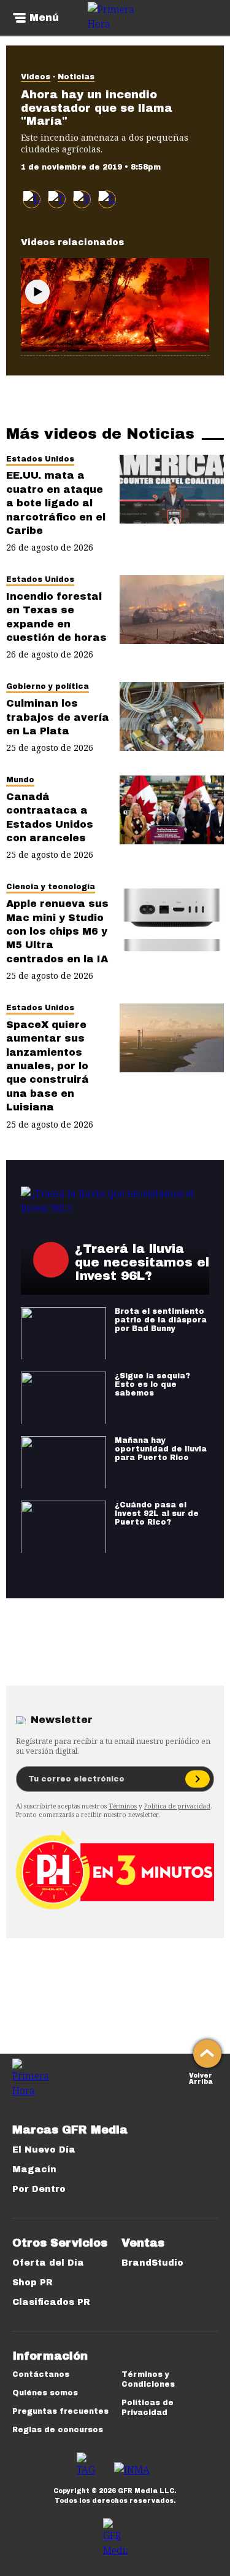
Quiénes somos (45, 2393)
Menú (44, 18)
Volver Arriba (201, 2077)
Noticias (76, 77)
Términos (123, 1806)
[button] (57, 199)
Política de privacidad (177, 1806)
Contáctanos (41, 2374)
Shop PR (33, 2283)
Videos (36, 77)
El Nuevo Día (44, 2150)
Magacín (34, 2170)
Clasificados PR (51, 2302)
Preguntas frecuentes (60, 2411)
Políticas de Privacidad (148, 2408)
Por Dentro (39, 2189)
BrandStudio (152, 2263)
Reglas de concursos (58, 2430)
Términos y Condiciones (148, 2379)
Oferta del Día (48, 2263)
